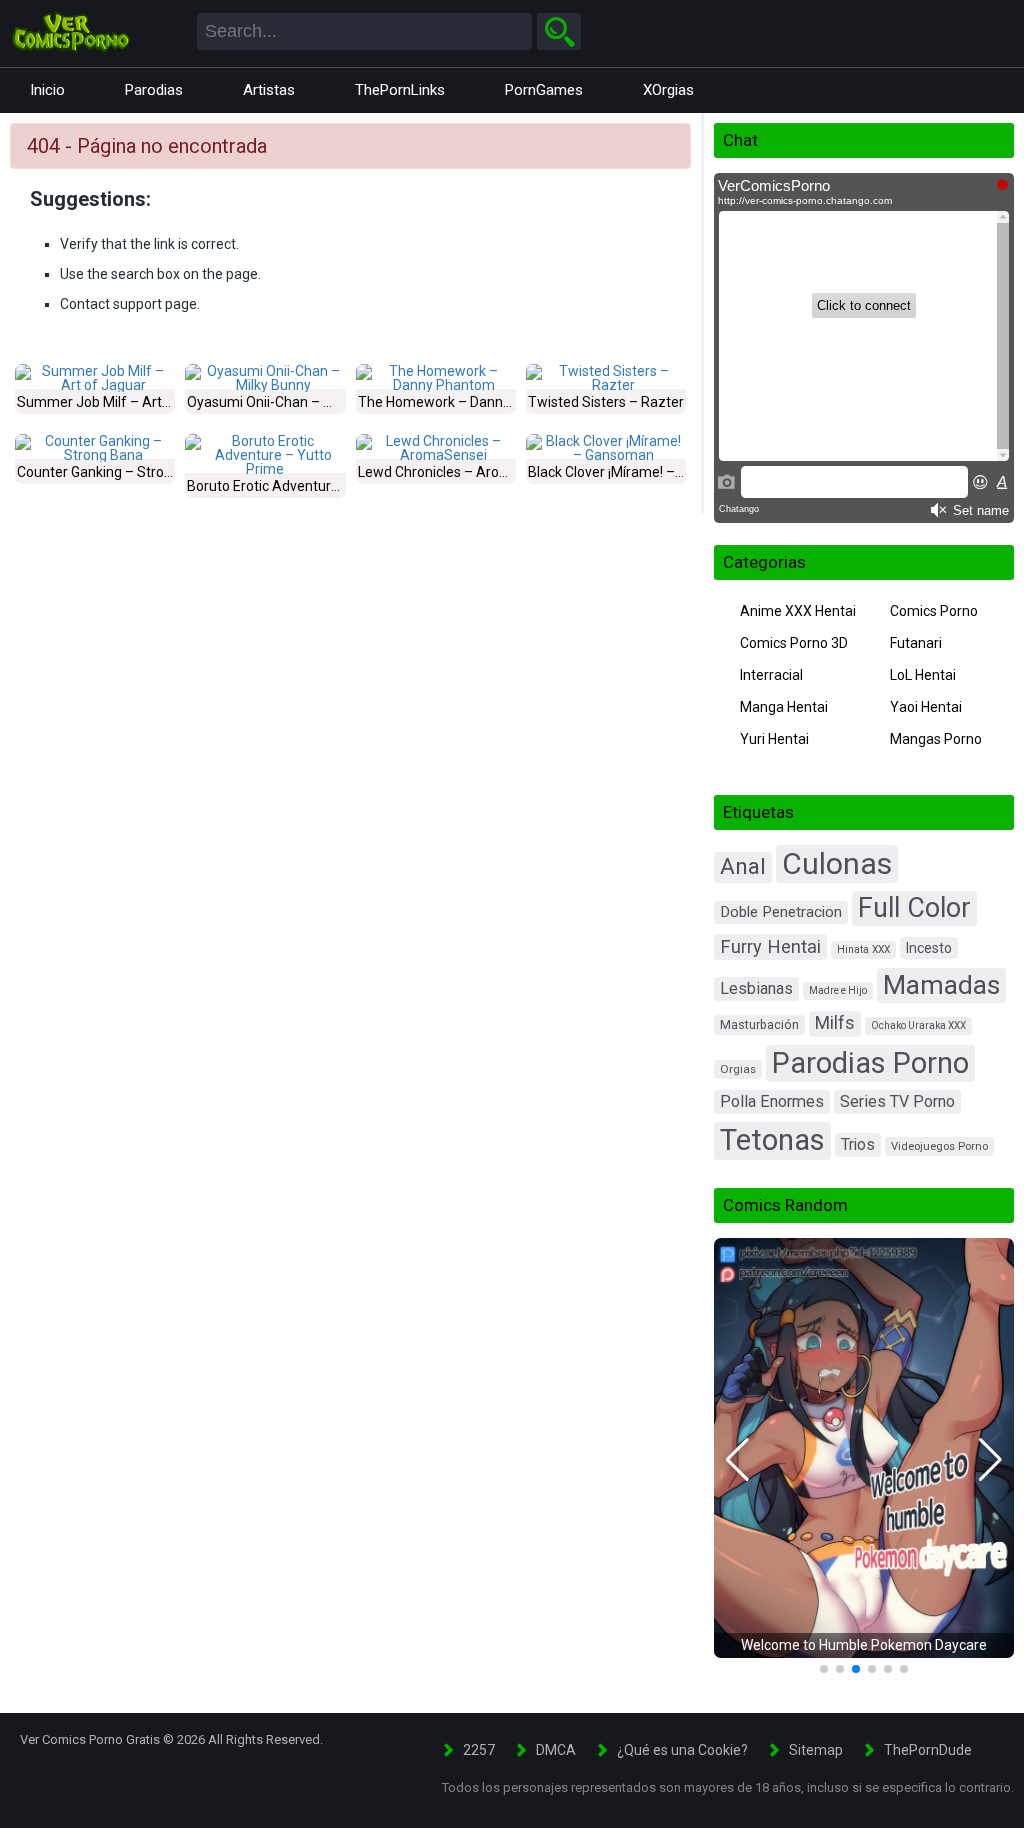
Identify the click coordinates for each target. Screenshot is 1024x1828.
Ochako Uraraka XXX (918, 1025)
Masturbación (759, 1024)
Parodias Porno (870, 1063)
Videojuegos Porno (939, 1146)
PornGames (544, 90)
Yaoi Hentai (926, 707)
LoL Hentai (923, 675)
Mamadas (941, 985)
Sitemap (816, 1750)
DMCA (556, 1750)
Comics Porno (934, 611)
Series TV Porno (897, 1101)
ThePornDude (928, 1750)
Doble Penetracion (781, 912)
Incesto (929, 948)
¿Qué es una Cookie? (682, 1750)
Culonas (837, 863)
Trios (858, 1144)
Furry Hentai (770, 946)
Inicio (47, 90)
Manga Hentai (784, 707)
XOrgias (668, 90)
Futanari (916, 643)
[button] (737, 1460)
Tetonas (772, 1140)
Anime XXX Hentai (798, 611)
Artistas (269, 90)
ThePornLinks (400, 90)
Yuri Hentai (774, 739)
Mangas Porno (936, 739)
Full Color (914, 908)
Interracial (771, 675)
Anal (743, 866)
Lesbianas (756, 988)
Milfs (835, 1023)
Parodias (154, 90)
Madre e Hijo (838, 990)
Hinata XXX (863, 949)
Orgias (738, 1069)
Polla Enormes (772, 1101)
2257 (479, 1750)
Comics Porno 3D (794, 643)
